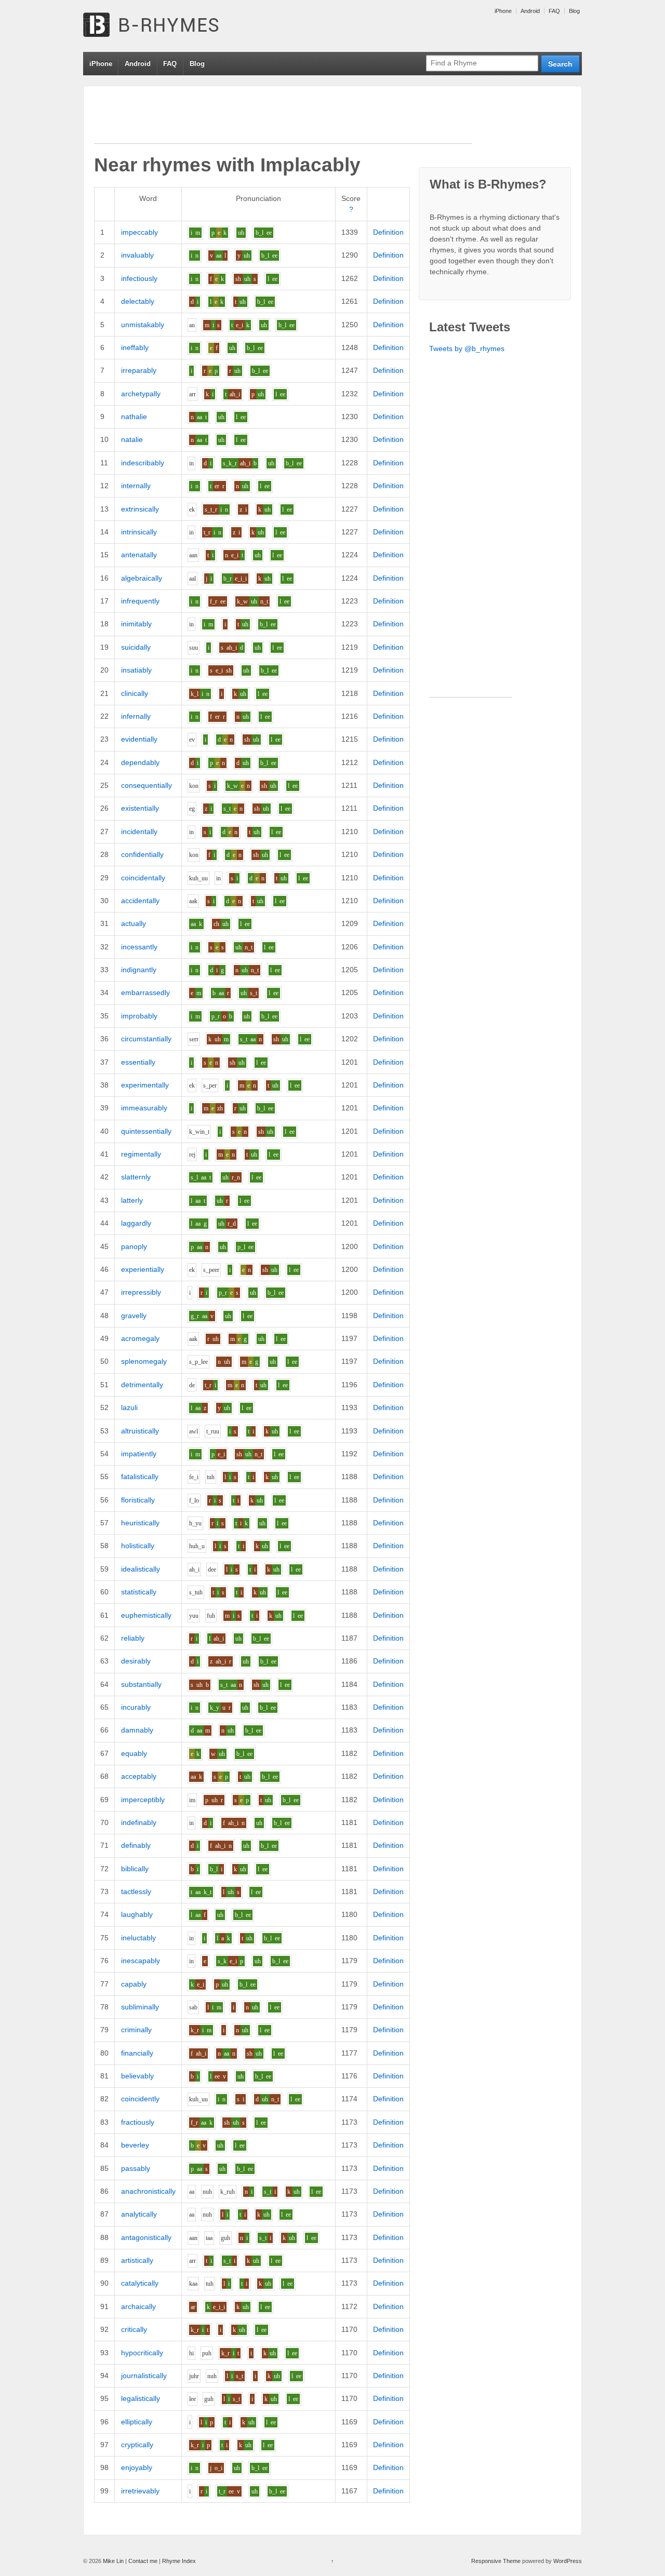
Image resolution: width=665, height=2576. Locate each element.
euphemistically (146, 1615)
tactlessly (136, 1891)
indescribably (143, 463)
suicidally (136, 647)
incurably (136, 1707)
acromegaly (140, 1338)
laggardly (136, 1223)
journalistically (144, 2376)
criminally (136, 2030)
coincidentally (143, 878)
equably (134, 1753)
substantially (141, 1684)
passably (136, 2168)
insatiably (136, 670)
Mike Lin (113, 2561)
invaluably (137, 255)
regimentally (141, 1154)
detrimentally (142, 1385)
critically (134, 2329)
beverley (135, 2145)
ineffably (135, 347)
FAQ (554, 11)
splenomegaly (144, 1361)
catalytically (140, 2283)
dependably (140, 762)
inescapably (141, 1961)
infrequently (140, 601)
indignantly (139, 970)
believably (137, 2076)
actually (134, 923)
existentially (140, 808)
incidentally (139, 831)
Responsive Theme (496, 2561)
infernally (136, 716)
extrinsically (140, 509)
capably (134, 1984)
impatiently (139, 1454)
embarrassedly (145, 992)
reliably (133, 1638)
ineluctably (138, 1938)
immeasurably (144, 1108)
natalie (132, 439)
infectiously (139, 278)
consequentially (147, 785)
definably (136, 1845)
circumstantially (146, 1039)
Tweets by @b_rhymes (467, 348)
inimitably (136, 624)
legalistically (141, 2398)
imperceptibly (143, 1800)
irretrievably (140, 2491)
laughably (137, 1914)
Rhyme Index (179, 2561)
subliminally (140, 2007)
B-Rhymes (161, 26)
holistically (138, 1546)
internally (136, 486)
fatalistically (140, 1477)
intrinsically (139, 532)
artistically (137, 2260)
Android (530, 11)
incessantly (139, 947)
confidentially (142, 854)
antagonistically (146, 2237)
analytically (139, 2214)
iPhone (503, 11)
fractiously (138, 2122)
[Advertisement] (283, 120)
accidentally (140, 901)
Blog (574, 11)
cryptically (137, 2445)
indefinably (139, 1822)
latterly (132, 1200)
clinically (135, 693)
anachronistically (148, 2191)
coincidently (140, 2099)
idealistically (141, 1569)
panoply (134, 1246)
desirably (136, 1661)
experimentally (145, 1085)
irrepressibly (141, 1292)
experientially (143, 1269)
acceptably (139, 1776)
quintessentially (146, 1131)
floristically (138, 1500)
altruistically (140, 1431)
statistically (139, 1592)
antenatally (139, 555)
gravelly (134, 1316)
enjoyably (137, 2467)
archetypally (141, 394)
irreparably (139, 370)
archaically (138, 2306)
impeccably (139, 232)
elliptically (137, 2422)
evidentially (139, 739)
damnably (137, 1730)
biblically (135, 1869)
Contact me (143, 2561)
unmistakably (143, 325)
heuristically (140, 1523)
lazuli (129, 1407)
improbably (139, 1016)
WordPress (568, 2561)
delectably (138, 301)
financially (137, 2053)
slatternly (136, 1177)
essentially (138, 1062)
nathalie (134, 417)
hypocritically (142, 2353)
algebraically (142, 578)
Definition (388, 232)
